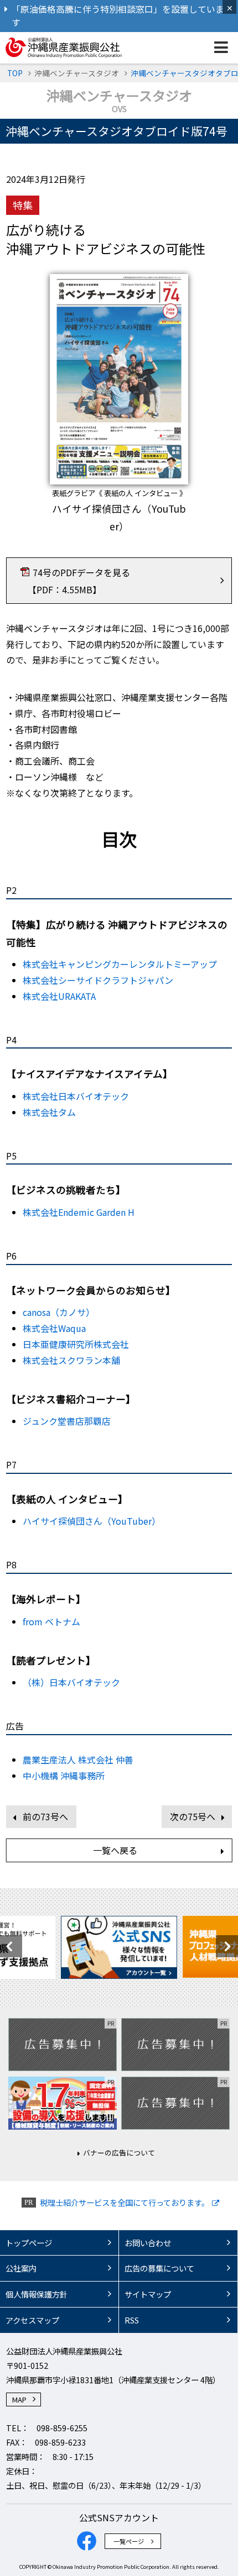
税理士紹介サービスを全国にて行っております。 (125, 2202)
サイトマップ (148, 2294)
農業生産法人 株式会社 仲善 (78, 1760)
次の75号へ (193, 1816)
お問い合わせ (148, 2243)
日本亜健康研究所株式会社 (76, 1344)
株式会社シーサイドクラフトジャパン (98, 980)
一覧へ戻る (115, 1850)
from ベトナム (51, 1621)
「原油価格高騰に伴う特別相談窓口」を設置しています (118, 16)
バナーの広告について (119, 2153)
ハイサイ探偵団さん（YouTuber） (92, 1521)
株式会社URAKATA (59, 996)
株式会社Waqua (54, 1328)
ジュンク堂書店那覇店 (67, 1421)
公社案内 (21, 2268)
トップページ (29, 2243)
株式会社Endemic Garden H (79, 1212)
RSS (132, 2320)
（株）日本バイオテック (71, 1682)
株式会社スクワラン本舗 (71, 1360)
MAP (19, 2399)
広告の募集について (159, 2268)
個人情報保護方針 (37, 2294)
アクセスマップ (32, 2320)
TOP (15, 73)
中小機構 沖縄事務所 (64, 1776)
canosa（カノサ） (59, 1312)
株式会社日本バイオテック (76, 1096)
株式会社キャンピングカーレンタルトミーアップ (120, 964)
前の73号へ (45, 1816)
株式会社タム (49, 1112)
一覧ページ (129, 2541)
